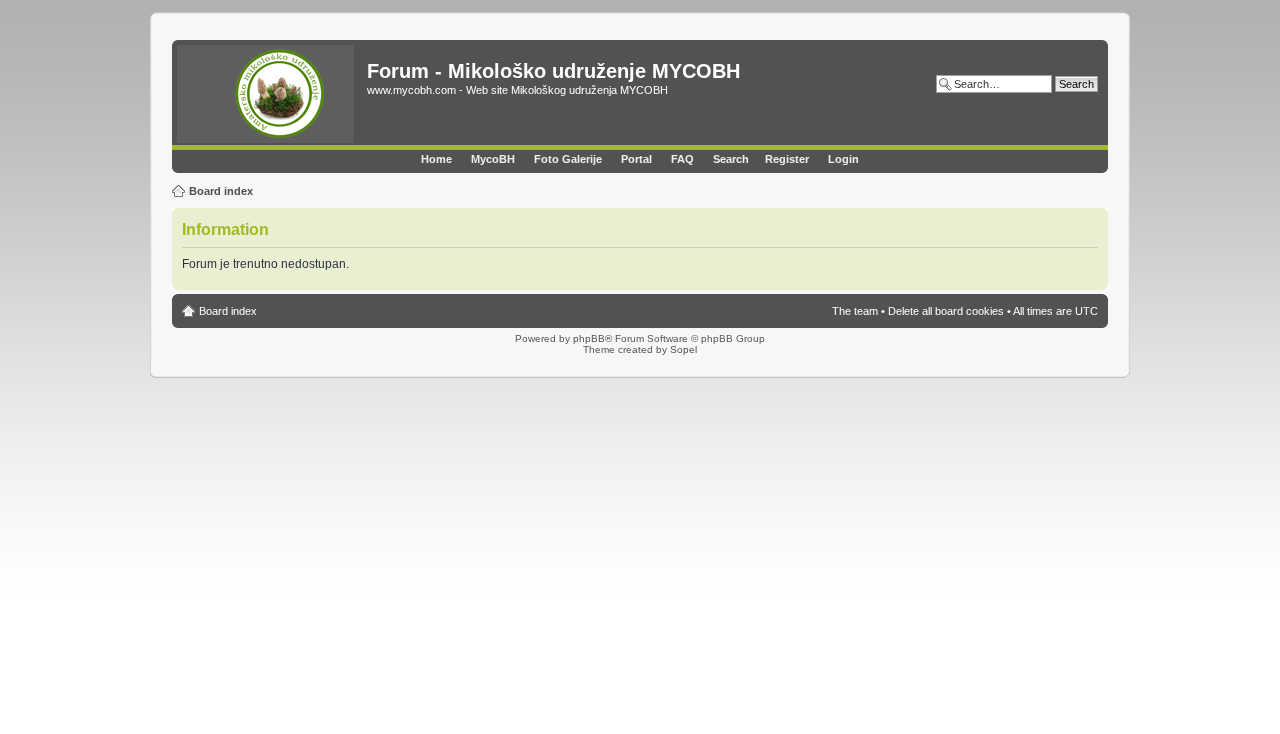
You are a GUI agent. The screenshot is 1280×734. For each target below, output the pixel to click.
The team (855, 311)
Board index (221, 191)
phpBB (589, 338)
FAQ (682, 159)
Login (843, 159)
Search (731, 159)
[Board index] (272, 95)
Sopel (683, 349)
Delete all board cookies (946, 311)
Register (787, 159)
